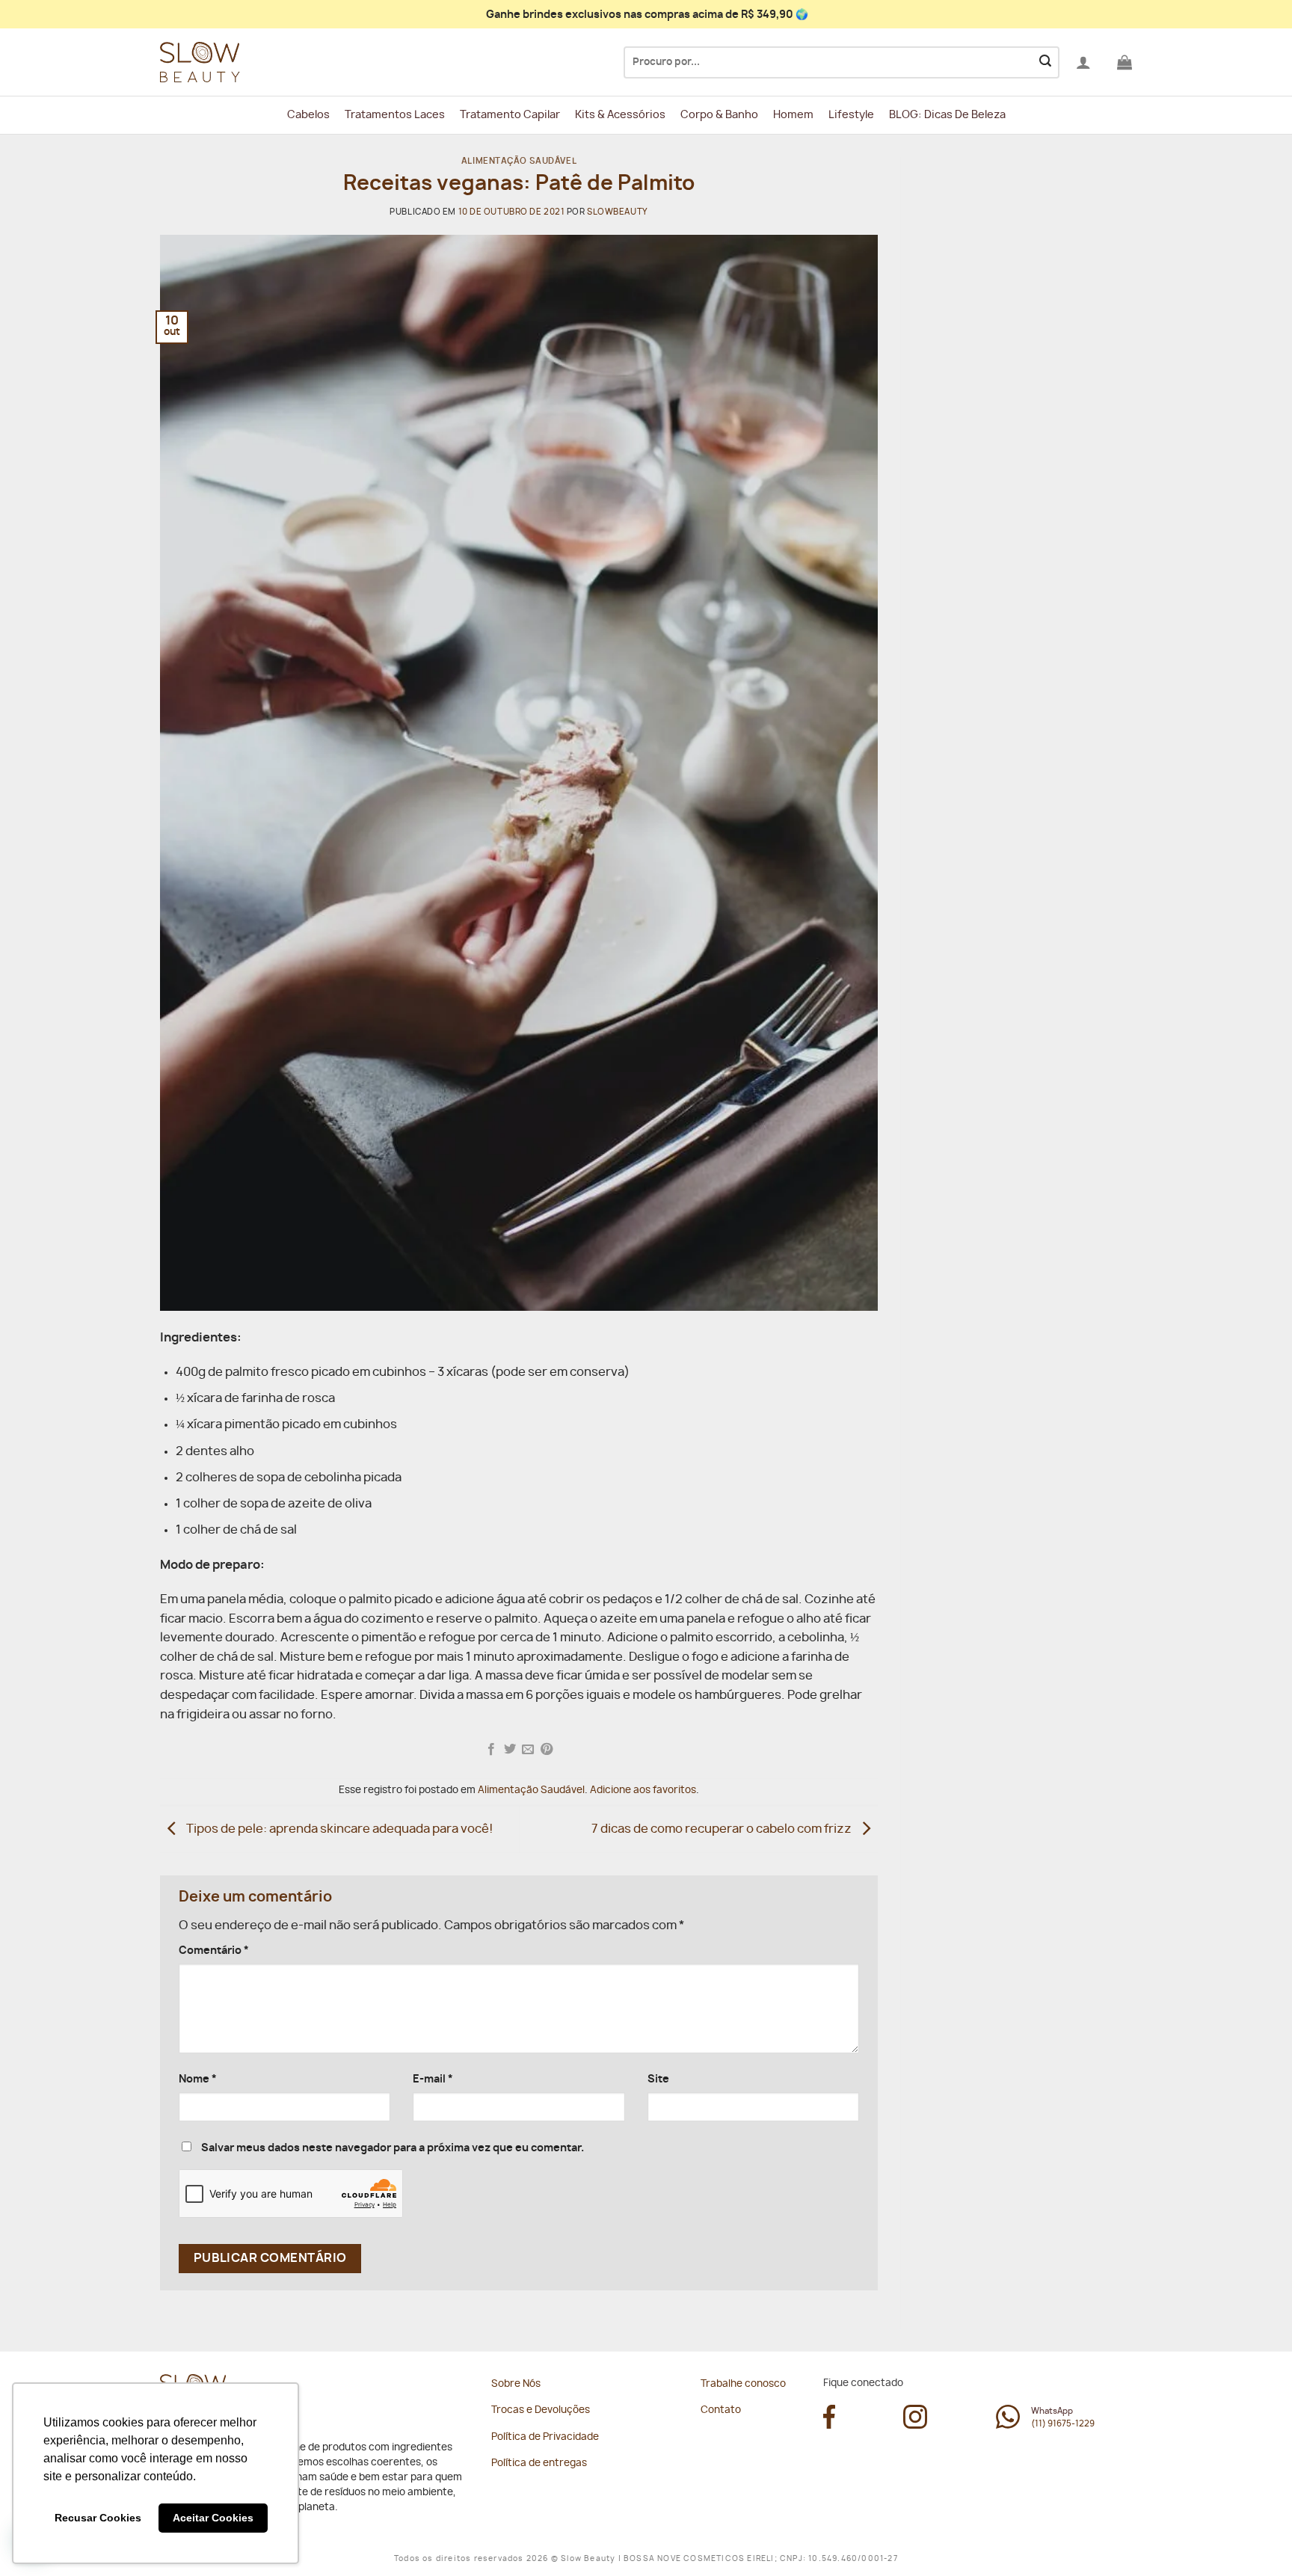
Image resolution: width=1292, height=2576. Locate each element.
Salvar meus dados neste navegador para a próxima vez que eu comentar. (393, 2148)
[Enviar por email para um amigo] (528, 1750)
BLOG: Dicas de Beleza (947, 115)
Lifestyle (851, 115)
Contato (721, 2410)
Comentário (214, 1951)
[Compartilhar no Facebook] (491, 1750)
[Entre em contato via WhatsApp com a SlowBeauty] (1008, 2425)
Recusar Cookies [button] (98, 2518)
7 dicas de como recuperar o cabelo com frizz (723, 1829)
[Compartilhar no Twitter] (510, 1750)
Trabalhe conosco (743, 2384)
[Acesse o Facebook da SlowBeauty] (829, 2425)
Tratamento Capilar (510, 115)
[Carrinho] (1125, 62)
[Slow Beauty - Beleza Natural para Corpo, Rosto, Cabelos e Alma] (235, 62)
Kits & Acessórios (620, 115)
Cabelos (308, 115)
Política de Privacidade (545, 2437)
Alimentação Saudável (519, 161)
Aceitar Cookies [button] (213, 2518)
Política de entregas (539, 2463)
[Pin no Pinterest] (547, 1750)
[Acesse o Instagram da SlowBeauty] (915, 2425)
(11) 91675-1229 (1063, 2424)
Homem (793, 115)
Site (658, 2079)
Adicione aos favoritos (643, 1790)
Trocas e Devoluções (541, 2410)
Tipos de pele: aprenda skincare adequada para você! (338, 1829)
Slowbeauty (618, 212)
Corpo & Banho (719, 115)
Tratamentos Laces (395, 115)
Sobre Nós (516, 2384)
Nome (198, 2079)
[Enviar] (1045, 63)
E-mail (433, 2079)
